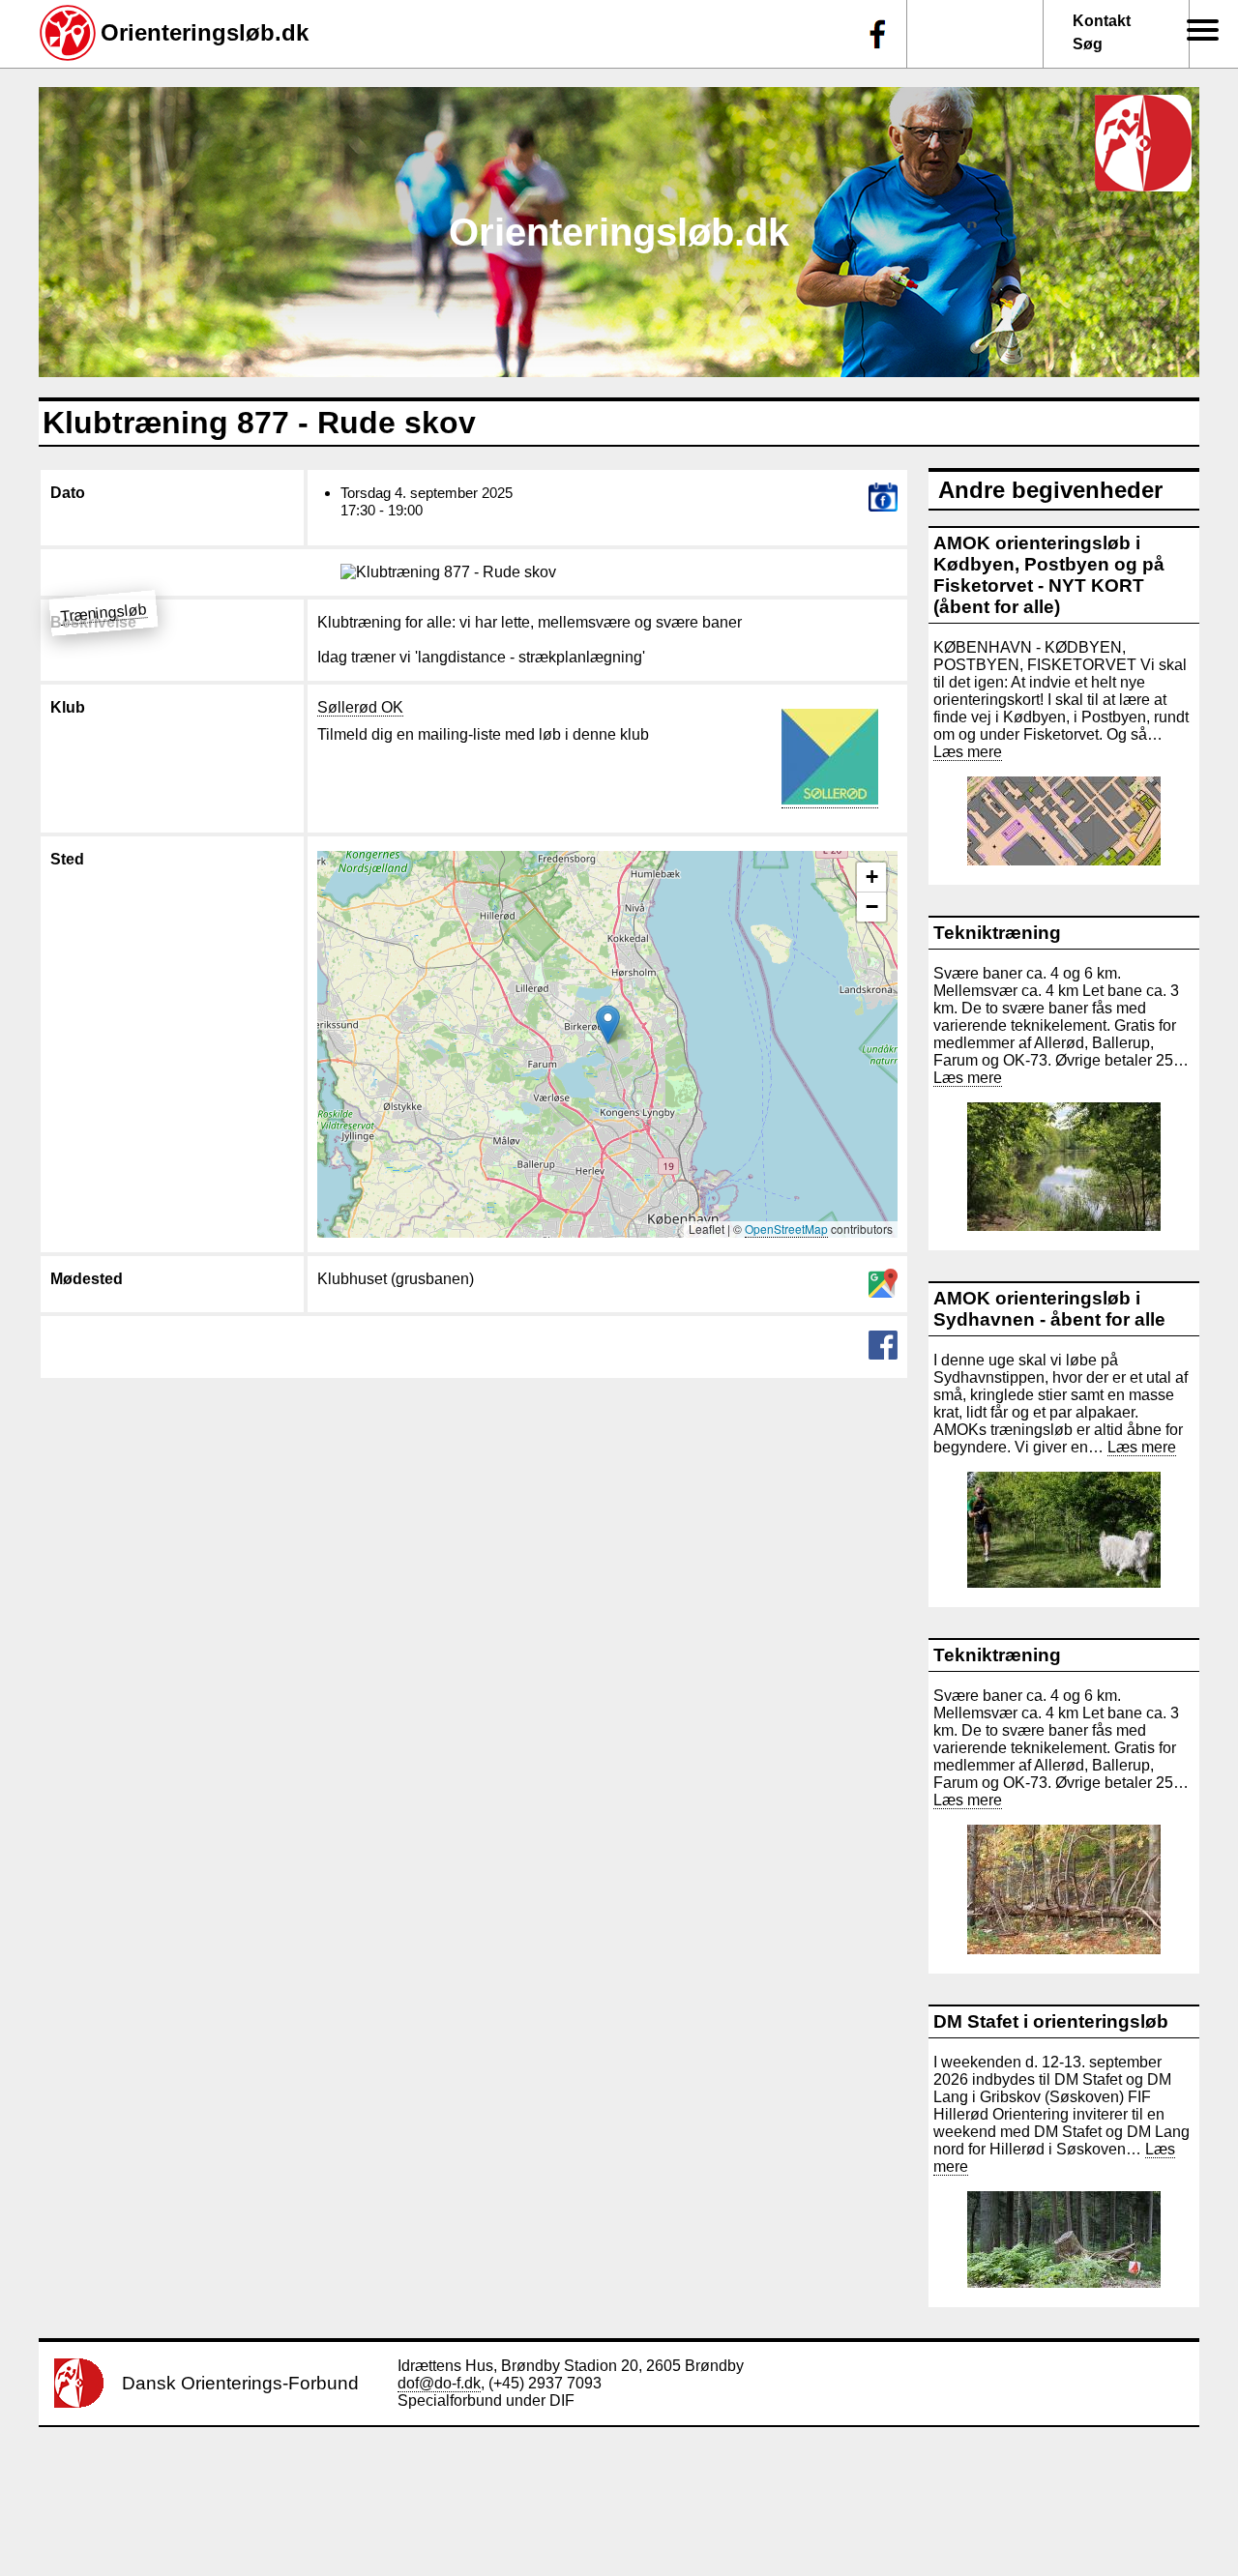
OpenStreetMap (786, 1229)
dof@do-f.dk (439, 2383)
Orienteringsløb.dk (205, 32)
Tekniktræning (997, 933)
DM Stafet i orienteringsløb (1051, 2021)
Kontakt (1102, 21)
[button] (608, 1025)
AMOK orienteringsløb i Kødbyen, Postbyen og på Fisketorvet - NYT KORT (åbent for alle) (1049, 575)
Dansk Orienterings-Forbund (240, 2383)
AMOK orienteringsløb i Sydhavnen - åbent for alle (1049, 1309)
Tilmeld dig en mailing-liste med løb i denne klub (483, 734)
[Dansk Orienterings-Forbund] (79, 2402)
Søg (1088, 44)
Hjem (1193, 59)
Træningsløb (103, 613)
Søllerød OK (360, 707)
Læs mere (968, 752)
